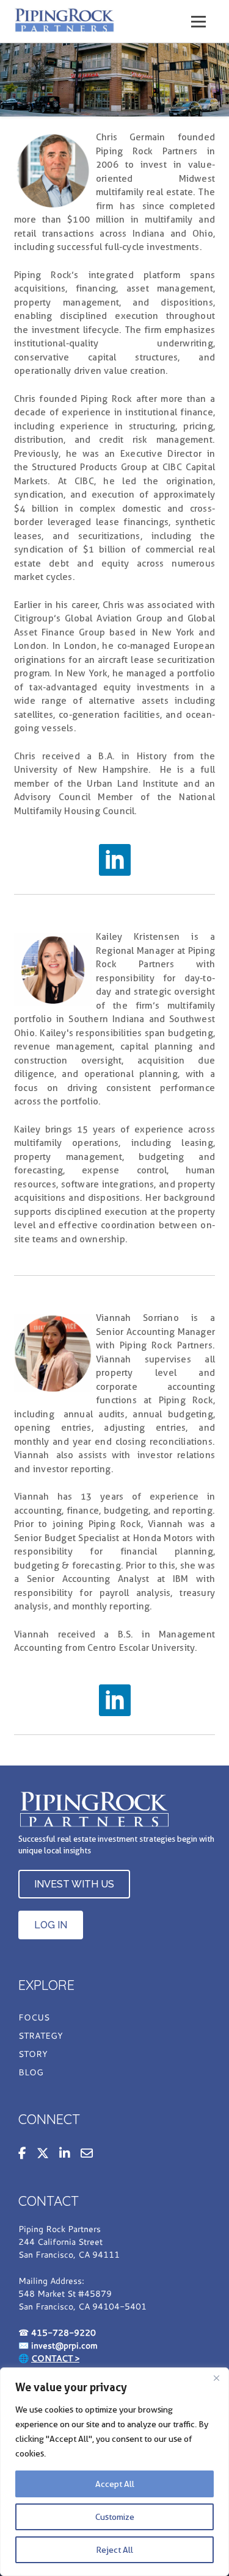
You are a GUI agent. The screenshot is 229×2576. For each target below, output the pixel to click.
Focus (34, 2018)
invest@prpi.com (64, 2345)
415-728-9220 (64, 2332)
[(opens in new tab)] (115, 859)
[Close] (216, 2378)
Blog (31, 2073)
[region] (114, 2472)
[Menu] (198, 22)
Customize (115, 2517)
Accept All (115, 2484)
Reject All (114, 2550)
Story (33, 2055)
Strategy (41, 2036)
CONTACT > (55, 2358)
